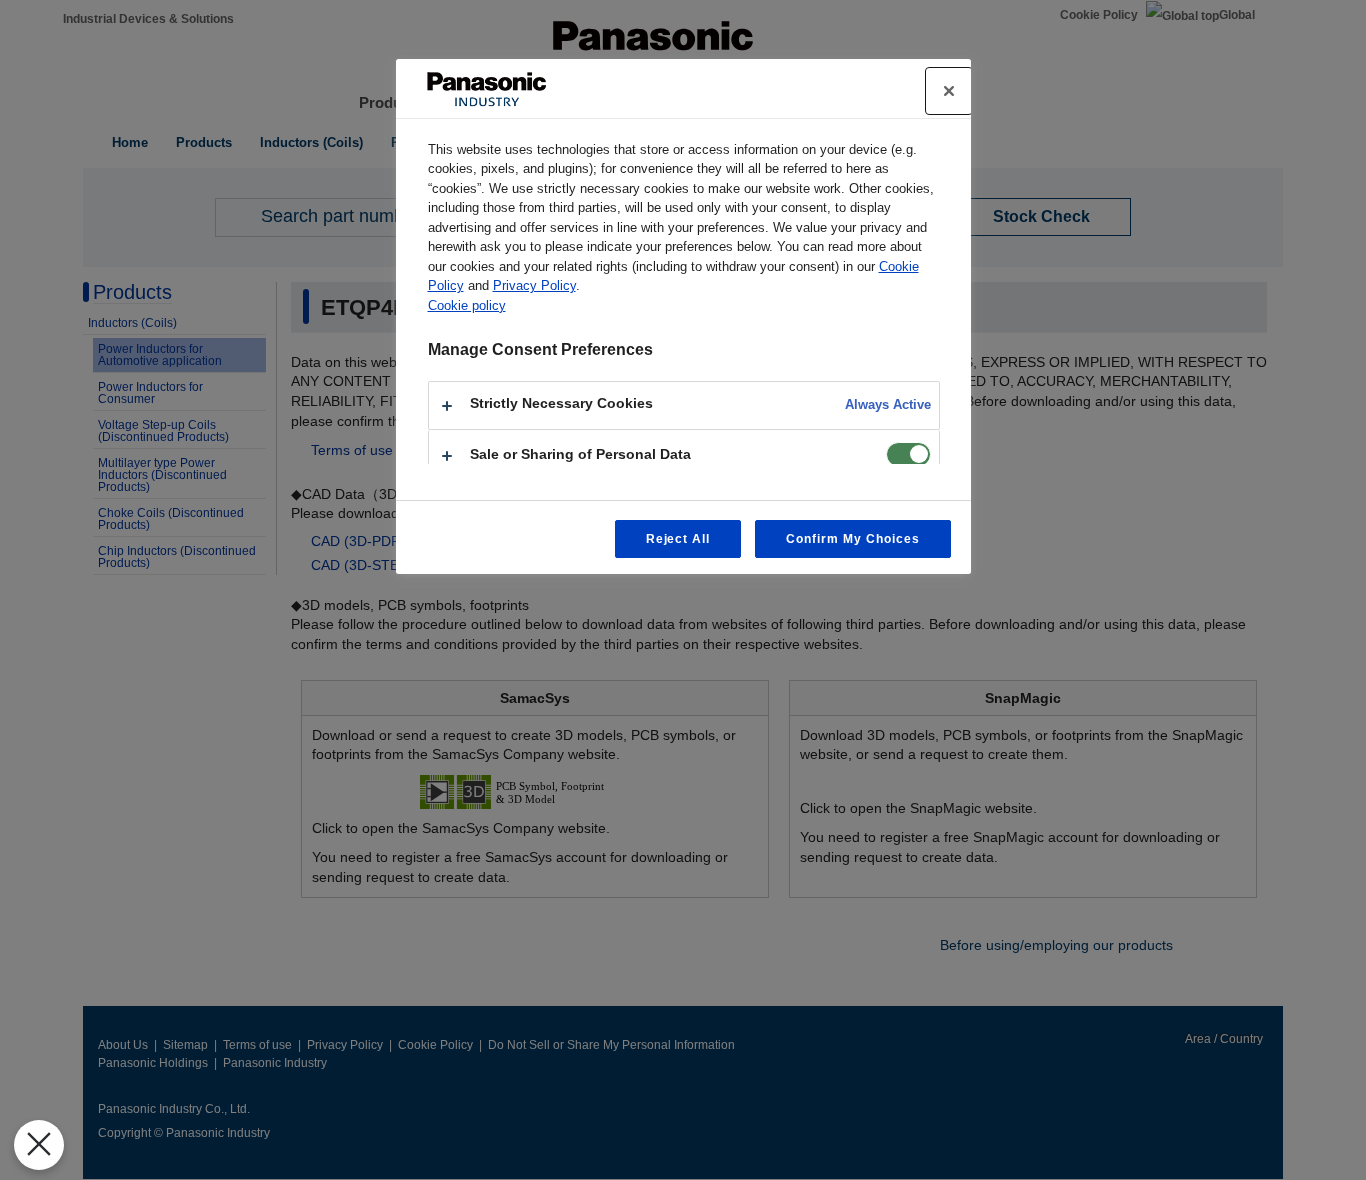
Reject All (678, 539)
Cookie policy (467, 305)
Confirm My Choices (852, 539)
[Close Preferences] (39, 1145)
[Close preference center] (949, 91)
